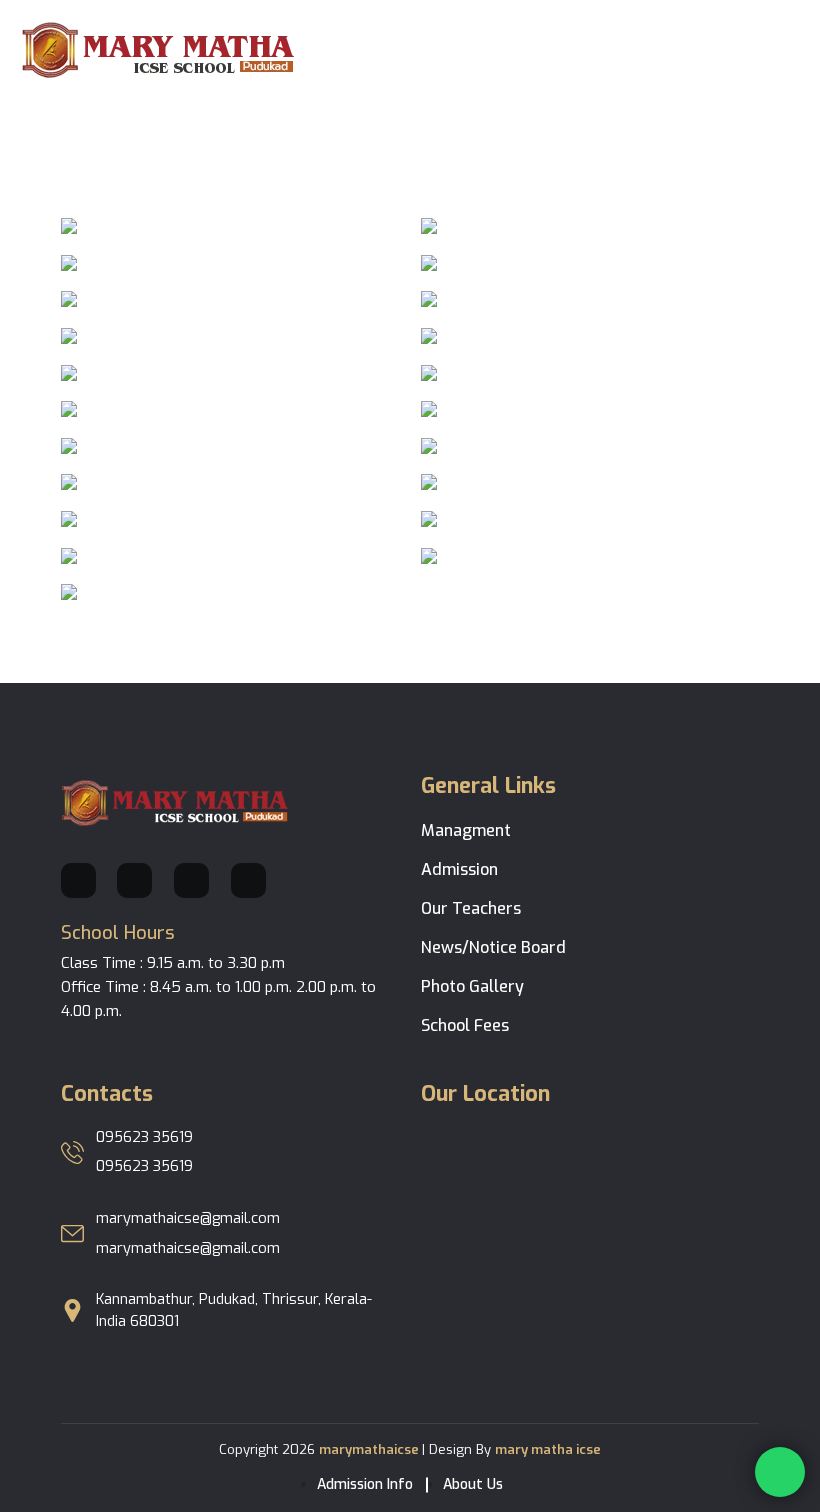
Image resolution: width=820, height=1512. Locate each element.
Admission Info (365, 1484)
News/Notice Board (493, 947)
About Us (473, 1484)
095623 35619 (144, 1137)
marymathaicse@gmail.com (188, 1218)
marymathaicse (370, 1449)
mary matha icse (548, 1449)
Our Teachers (471, 908)
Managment (466, 830)
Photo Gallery (472, 986)
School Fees (465, 1025)
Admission (459, 869)
